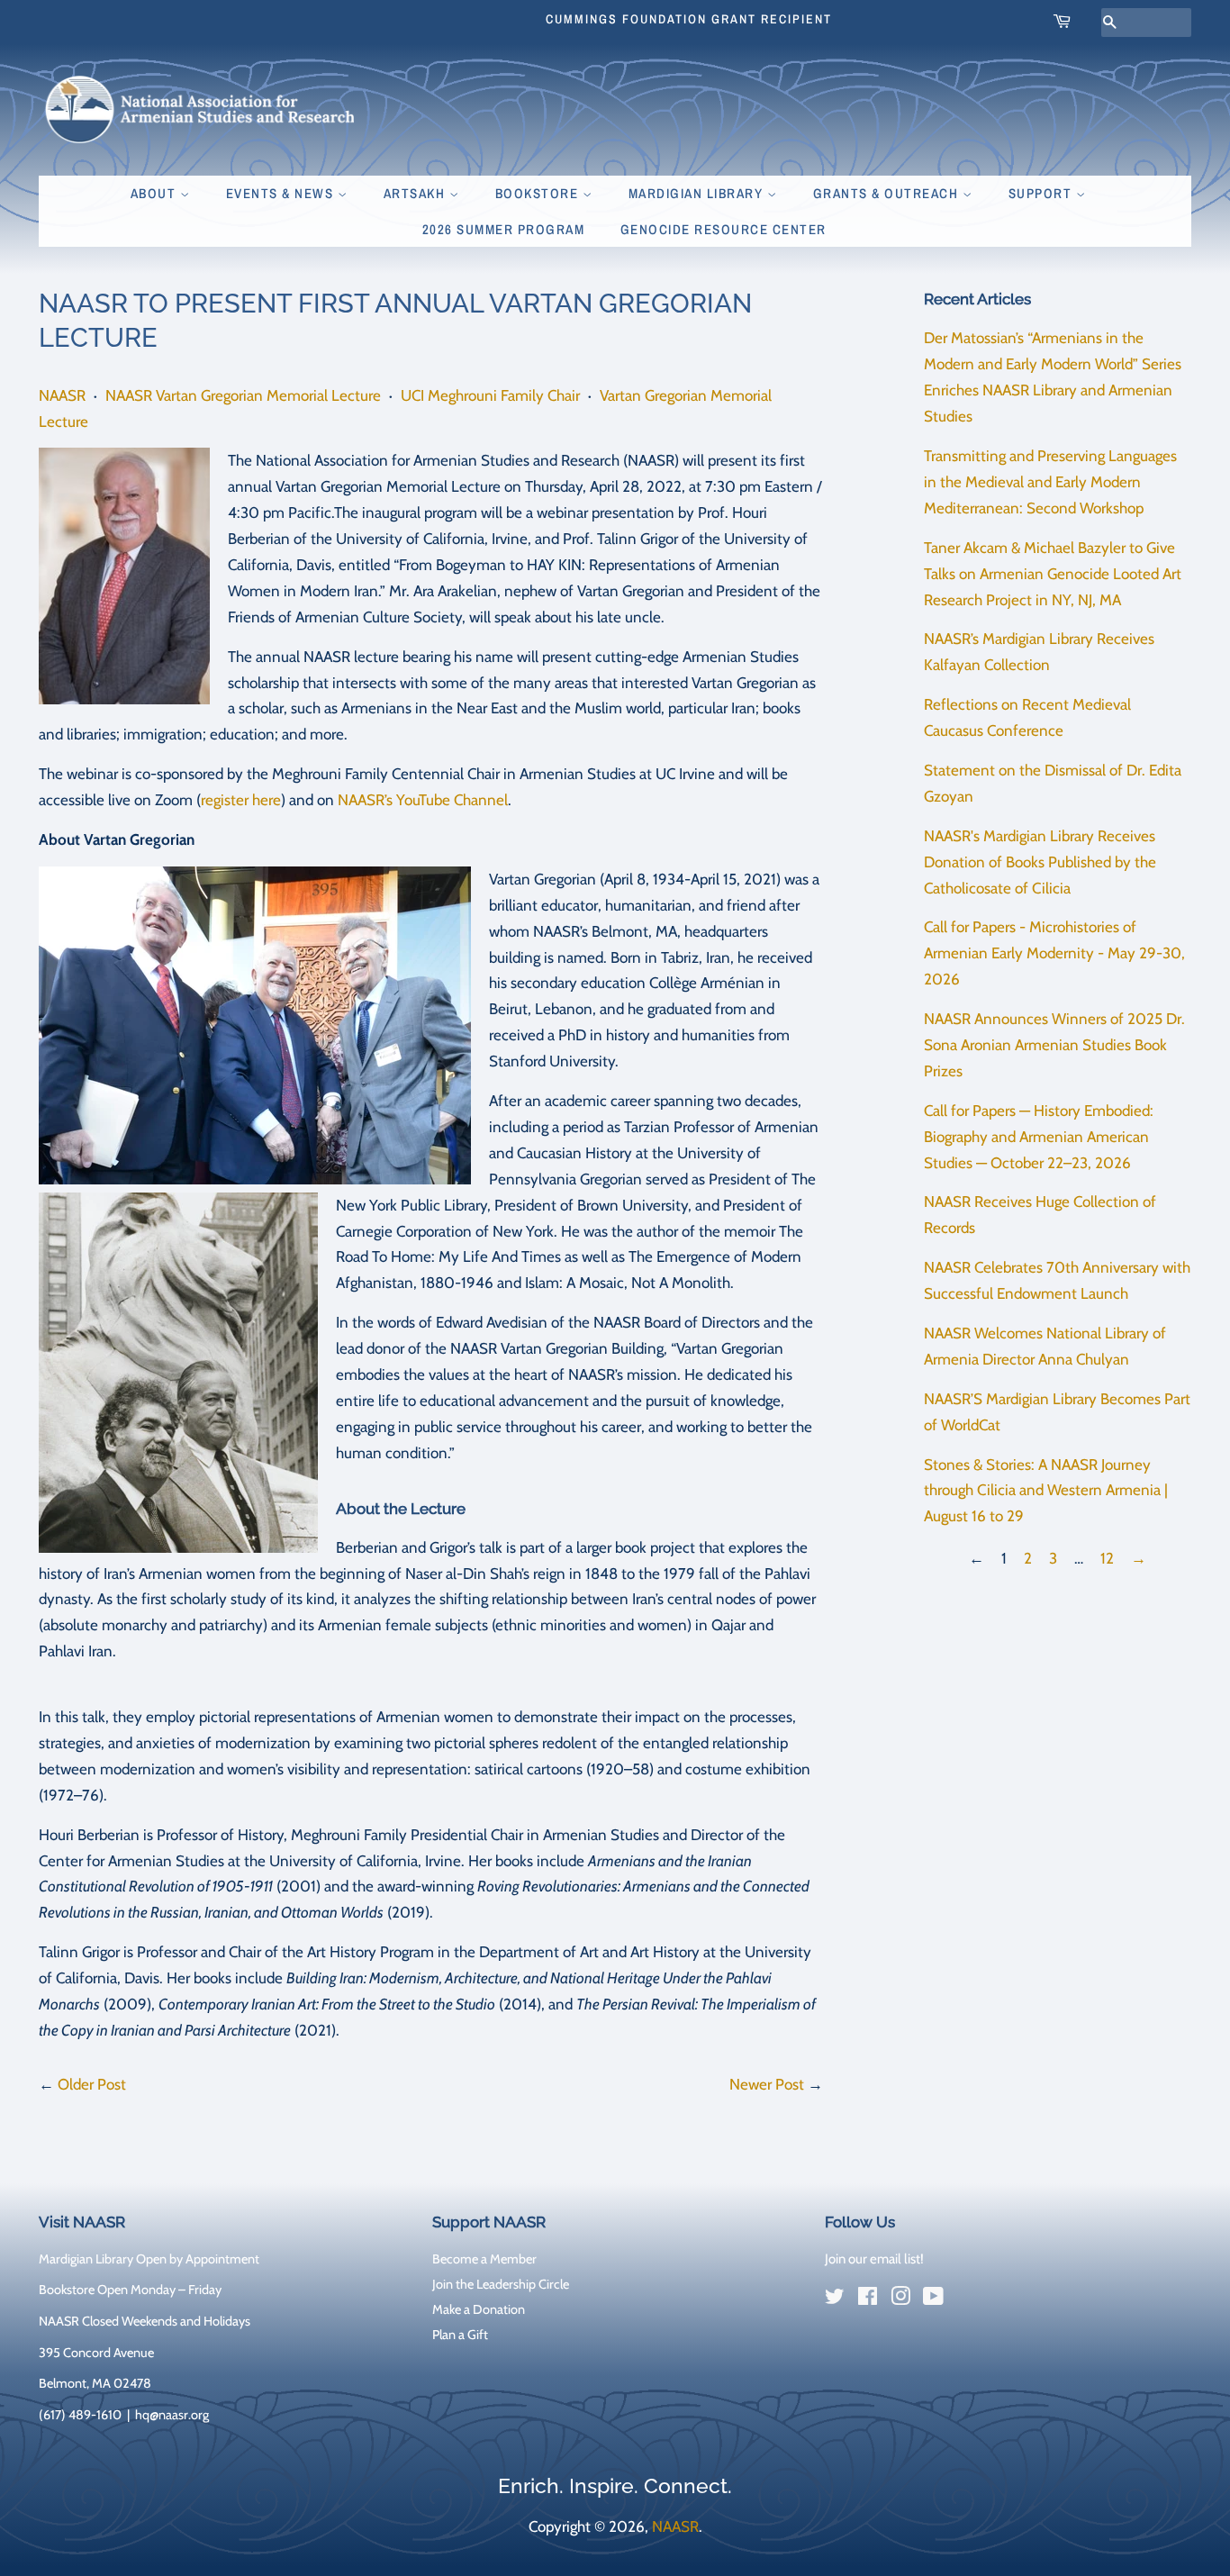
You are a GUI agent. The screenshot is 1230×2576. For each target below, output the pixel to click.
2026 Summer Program (504, 229)
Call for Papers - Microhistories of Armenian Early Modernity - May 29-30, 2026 (1054, 953)
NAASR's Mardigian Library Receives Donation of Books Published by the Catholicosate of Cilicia (1040, 862)
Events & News (282, 193)
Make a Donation (479, 2309)
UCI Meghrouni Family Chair (490, 395)
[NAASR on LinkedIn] (966, 2299)
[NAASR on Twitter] (835, 2299)
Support (1042, 193)
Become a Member (484, 2259)
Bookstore (539, 193)
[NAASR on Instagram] (900, 2299)
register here (241, 800)
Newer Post (767, 2084)
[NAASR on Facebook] (868, 2299)
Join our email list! (874, 2259)
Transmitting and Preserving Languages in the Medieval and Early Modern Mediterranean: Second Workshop (1050, 482)
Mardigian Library (698, 193)
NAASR (62, 395)
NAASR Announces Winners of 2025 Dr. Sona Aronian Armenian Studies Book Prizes (1054, 1045)
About (155, 193)
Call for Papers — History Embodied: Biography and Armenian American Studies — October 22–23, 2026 (1039, 1137)
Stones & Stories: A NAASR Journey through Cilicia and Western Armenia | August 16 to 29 (1046, 1491)
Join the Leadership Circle (501, 2284)
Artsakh (416, 193)
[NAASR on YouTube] (933, 2299)
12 (1107, 1558)
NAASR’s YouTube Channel (423, 800)
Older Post (92, 2084)
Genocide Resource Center (724, 229)
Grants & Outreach (888, 193)
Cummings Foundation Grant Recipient (689, 19)
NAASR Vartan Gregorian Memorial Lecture (243, 395)
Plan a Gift (460, 2335)
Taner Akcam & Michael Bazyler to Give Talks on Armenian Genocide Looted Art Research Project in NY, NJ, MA (1053, 574)
